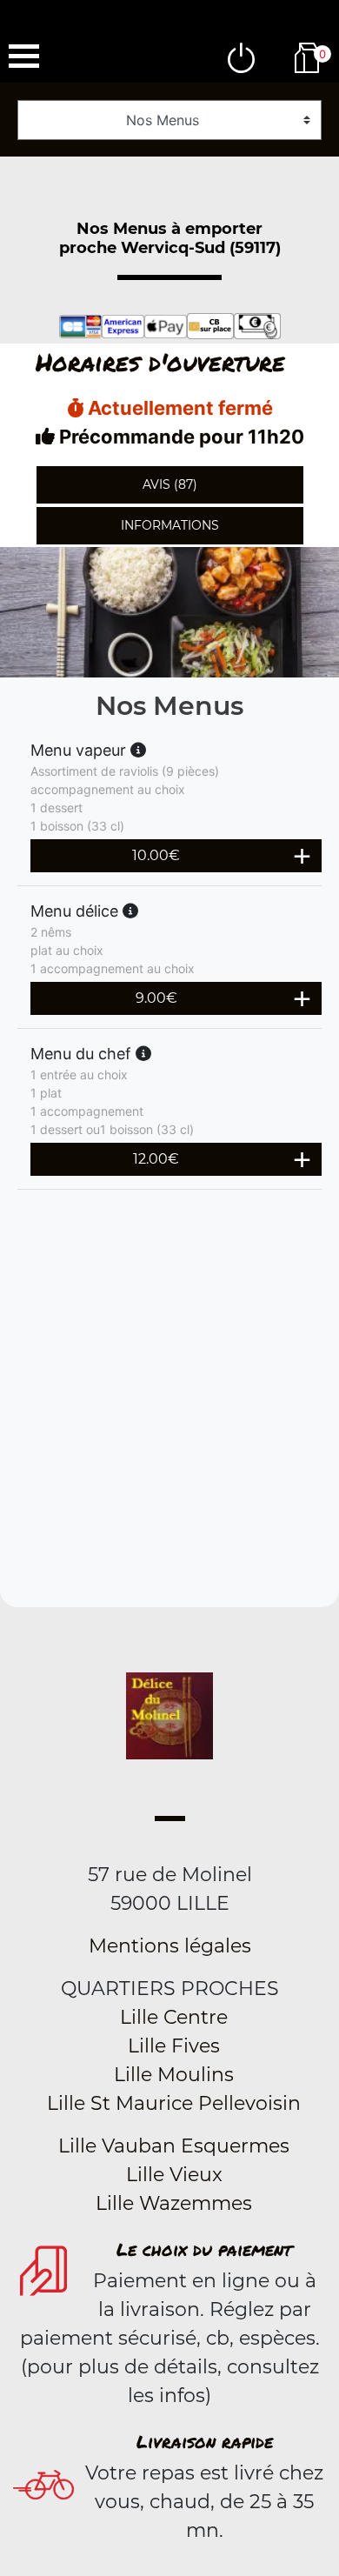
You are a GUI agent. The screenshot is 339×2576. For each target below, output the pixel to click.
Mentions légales (170, 1946)
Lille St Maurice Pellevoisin (174, 2103)
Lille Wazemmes (174, 2203)
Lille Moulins (174, 2075)
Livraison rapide (205, 2441)
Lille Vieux (174, 2175)
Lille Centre (174, 2017)
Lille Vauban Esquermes (174, 2146)
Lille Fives (174, 2046)
